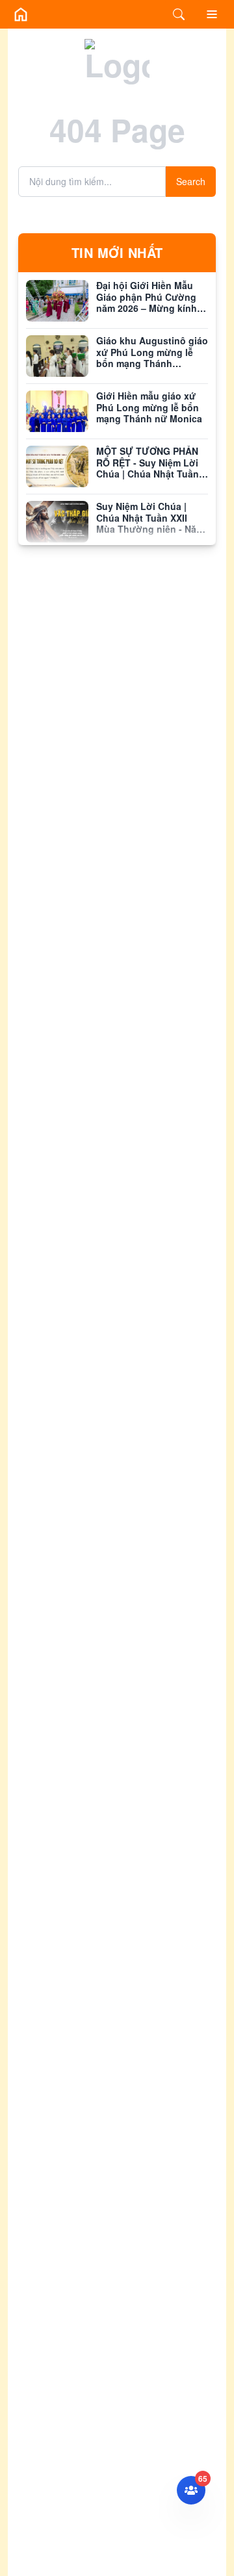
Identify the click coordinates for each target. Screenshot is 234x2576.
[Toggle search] (179, 14)
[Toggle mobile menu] (212, 14)
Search (191, 181)
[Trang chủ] (21, 14)
